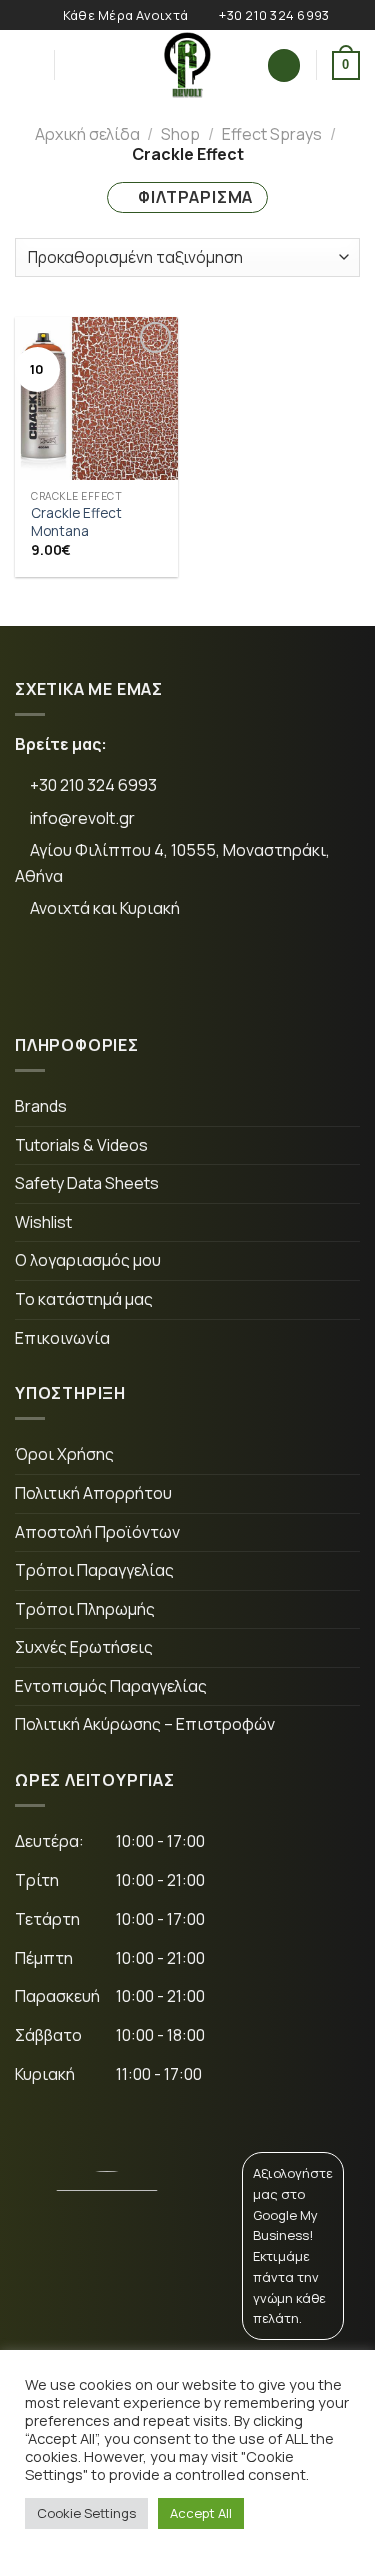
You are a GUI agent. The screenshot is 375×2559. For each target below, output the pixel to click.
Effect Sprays (272, 134)
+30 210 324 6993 (92, 785)
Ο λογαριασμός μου (88, 1260)
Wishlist (43, 1222)
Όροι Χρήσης (64, 1454)
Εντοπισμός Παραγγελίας (111, 1686)
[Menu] (27, 65)
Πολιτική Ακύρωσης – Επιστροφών (145, 1724)
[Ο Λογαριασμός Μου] (284, 65)
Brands (41, 1106)
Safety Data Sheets (87, 1183)
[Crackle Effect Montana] (96, 398)
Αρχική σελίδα (87, 134)
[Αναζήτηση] (76, 65)
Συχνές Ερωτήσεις (84, 1647)
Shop (180, 134)
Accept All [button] (201, 2513)
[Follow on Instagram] (107, 976)
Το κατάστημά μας (84, 1299)
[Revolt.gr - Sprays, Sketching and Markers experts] (188, 65)
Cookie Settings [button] (86, 2513)
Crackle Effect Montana (76, 522)
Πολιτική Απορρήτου (93, 1493)
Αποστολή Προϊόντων (97, 1532)
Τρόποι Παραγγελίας (94, 1570)
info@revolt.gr (82, 818)
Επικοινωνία (62, 1338)
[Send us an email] (169, 976)
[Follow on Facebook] (45, 976)
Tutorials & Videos (81, 1145)
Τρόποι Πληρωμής (85, 1609)
